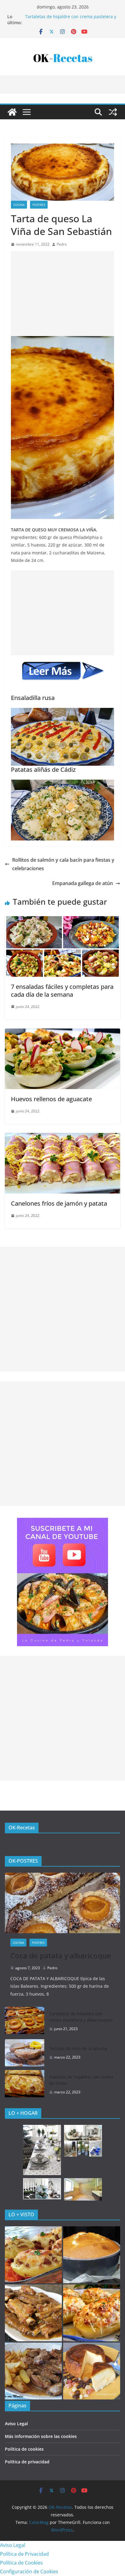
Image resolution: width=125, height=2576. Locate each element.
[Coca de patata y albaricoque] (62, 1903)
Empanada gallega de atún (83, 883)
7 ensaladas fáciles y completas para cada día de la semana (62, 991)
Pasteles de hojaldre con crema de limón (81, 2080)
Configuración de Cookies (29, 2571)
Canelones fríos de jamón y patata (59, 1203)
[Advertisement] (62, 294)
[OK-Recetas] (12, 112)
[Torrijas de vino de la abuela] (25, 2053)
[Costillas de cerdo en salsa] (33, 2313)
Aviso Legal (16, 2424)
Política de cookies (24, 2449)
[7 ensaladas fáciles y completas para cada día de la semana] (62, 920)
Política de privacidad (27, 2462)
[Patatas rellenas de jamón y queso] (92, 2313)
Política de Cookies (21, 2563)
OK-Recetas (22, 1828)
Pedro (62, 244)
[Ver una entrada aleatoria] (113, 112)
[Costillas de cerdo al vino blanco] (33, 2371)
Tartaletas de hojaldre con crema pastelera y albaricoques (81, 2017)
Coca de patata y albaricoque (61, 1955)
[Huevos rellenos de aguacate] (62, 1033)
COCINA (19, 205)
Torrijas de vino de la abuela (78, 2048)
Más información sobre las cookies (41, 2436)
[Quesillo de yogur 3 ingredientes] (92, 2371)
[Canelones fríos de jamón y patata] (62, 1137)
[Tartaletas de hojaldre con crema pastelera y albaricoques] (25, 2021)
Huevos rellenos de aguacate (51, 1099)
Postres (39, 205)
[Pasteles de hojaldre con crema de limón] (25, 2085)
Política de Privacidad (24, 2554)
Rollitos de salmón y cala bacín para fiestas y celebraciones (63, 864)
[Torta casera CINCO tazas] (92, 2255)
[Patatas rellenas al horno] (33, 2255)
